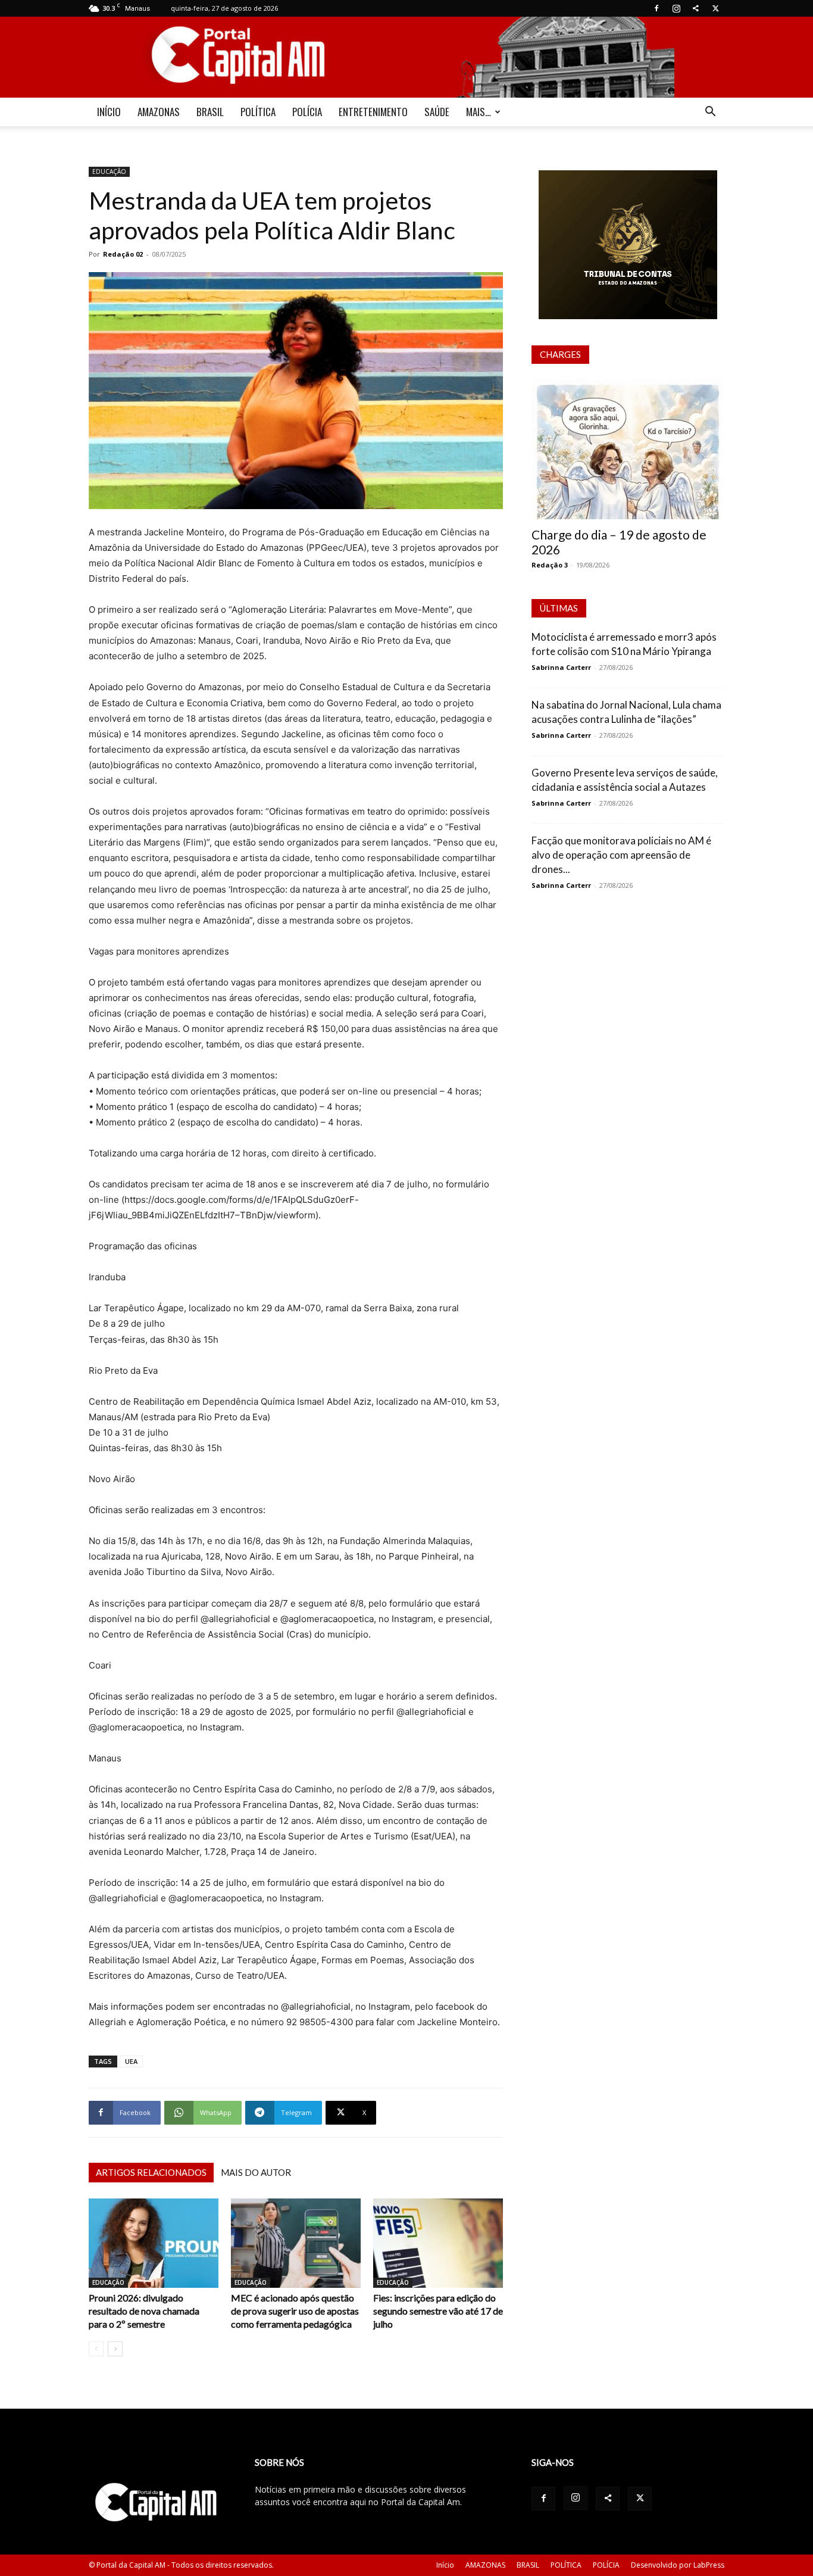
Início (445, 2565)
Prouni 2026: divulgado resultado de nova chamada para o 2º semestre (144, 2311)
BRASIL (210, 112)
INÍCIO (109, 112)
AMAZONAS (159, 112)
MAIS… (479, 112)
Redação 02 (123, 254)
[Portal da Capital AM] (406, 57)
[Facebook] (656, 8)
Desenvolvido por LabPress (678, 2565)
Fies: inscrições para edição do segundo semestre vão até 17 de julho (438, 2311)
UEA (131, 2061)
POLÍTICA (258, 112)
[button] (710, 113)
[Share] (696, 8)
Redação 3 (550, 565)
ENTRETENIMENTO (373, 112)
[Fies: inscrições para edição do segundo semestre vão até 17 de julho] (438, 2243)
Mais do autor (256, 2172)
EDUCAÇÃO (109, 171)
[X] (715, 8)
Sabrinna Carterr (561, 667)
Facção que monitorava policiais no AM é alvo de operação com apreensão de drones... (621, 855)
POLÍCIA (307, 112)
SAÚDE (437, 112)
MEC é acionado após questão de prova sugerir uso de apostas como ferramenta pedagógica (295, 2311)
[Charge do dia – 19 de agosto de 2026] (628, 449)
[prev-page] (96, 2349)
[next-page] (115, 2349)
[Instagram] (676, 8)
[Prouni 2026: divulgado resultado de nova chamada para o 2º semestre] (154, 2243)
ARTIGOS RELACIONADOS (151, 2172)
